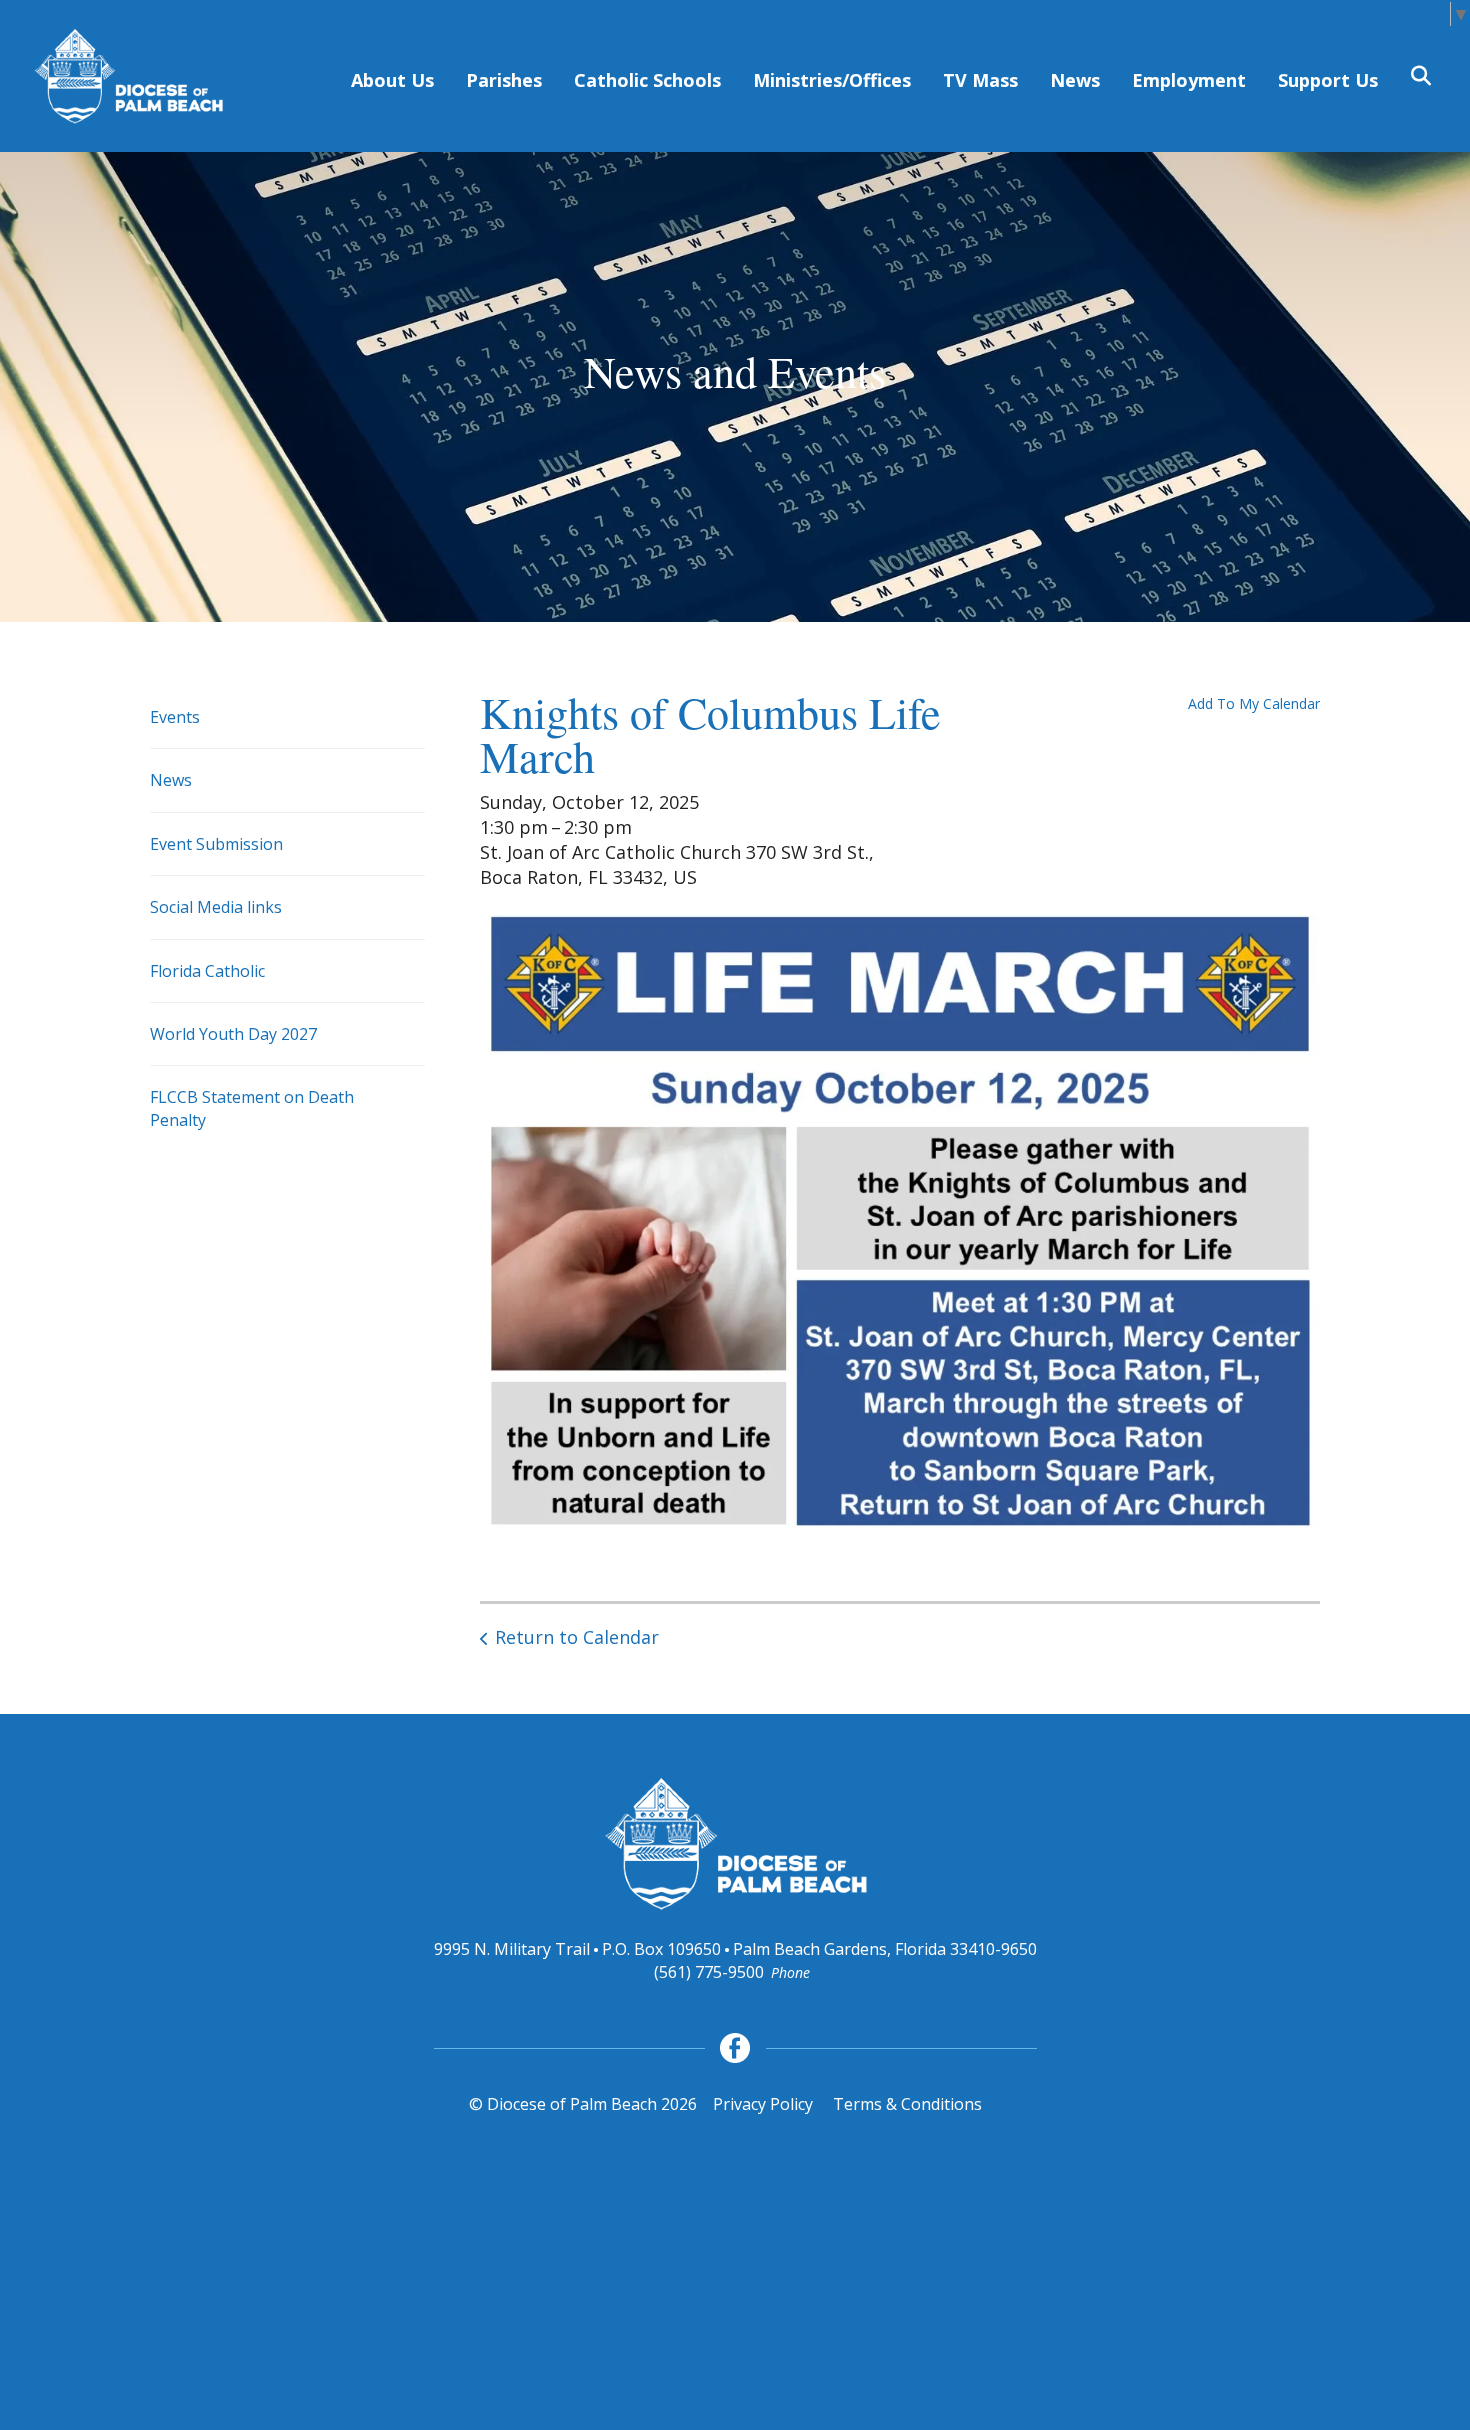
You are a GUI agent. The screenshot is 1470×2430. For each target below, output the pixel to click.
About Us (392, 80)
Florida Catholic (207, 971)
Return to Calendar (577, 1637)
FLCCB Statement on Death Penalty (252, 1108)
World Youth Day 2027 (233, 1034)
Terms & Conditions (907, 2104)
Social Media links (216, 907)
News (1075, 80)
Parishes (504, 80)
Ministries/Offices (832, 80)
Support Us (1328, 80)
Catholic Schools (647, 80)
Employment (1189, 80)
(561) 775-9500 (709, 1972)
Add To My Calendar (1254, 703)
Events (175, 717)
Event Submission (216, 844)
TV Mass (980, 80)
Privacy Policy (763, 2104)
